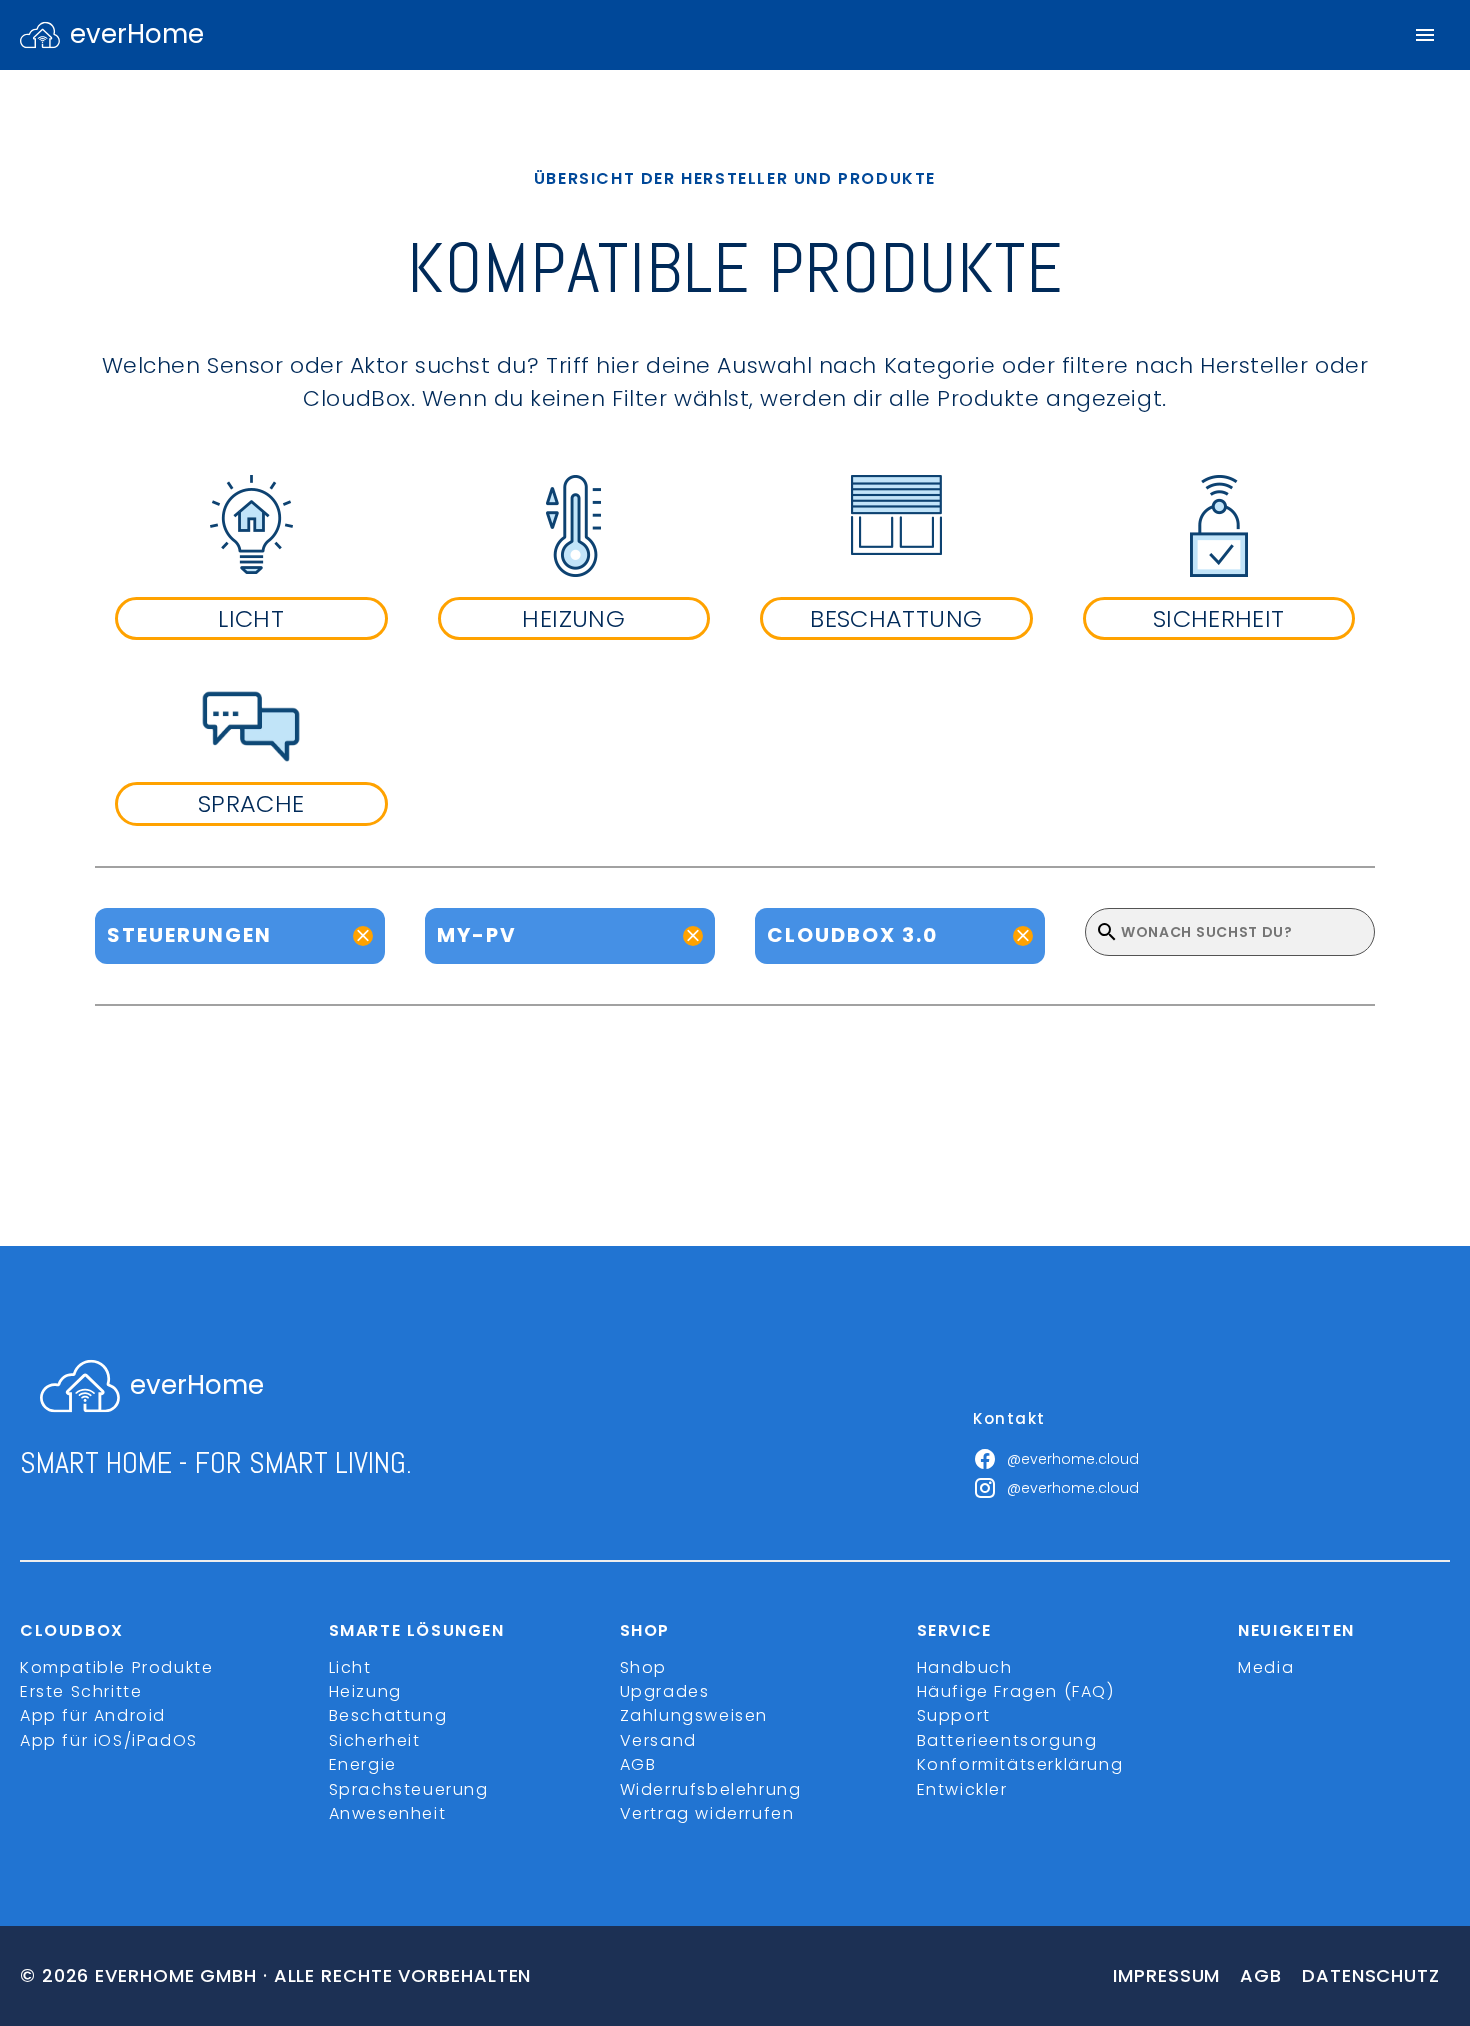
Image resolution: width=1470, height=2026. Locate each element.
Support (954, 1715)
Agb (1261, 1975)
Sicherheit (375, 1740)
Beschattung (388, 1715)
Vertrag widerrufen (707, 1813)
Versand (658, 1740)
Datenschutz (1371, 1975)
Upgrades (665, 1691)
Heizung (365, 1691)
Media (1266, 1667)
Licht (350, 1667)
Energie (363, 1764)
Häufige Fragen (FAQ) (1016, 1691)
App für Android (93, 1715)
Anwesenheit (388, 1813)
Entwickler (962, 1789)
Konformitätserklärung (1020, 1764)
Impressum (1166, 1975)
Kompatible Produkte (116, 1667)
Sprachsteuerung (409, 1789)
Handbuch (965, 1667)
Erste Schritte (81, 1691)
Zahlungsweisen (694, 1715)
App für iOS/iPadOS (109, 1740)
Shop (643, 1667)
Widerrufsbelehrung (711, 1789)
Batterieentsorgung (1007, 1740)
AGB (638, 1764)
